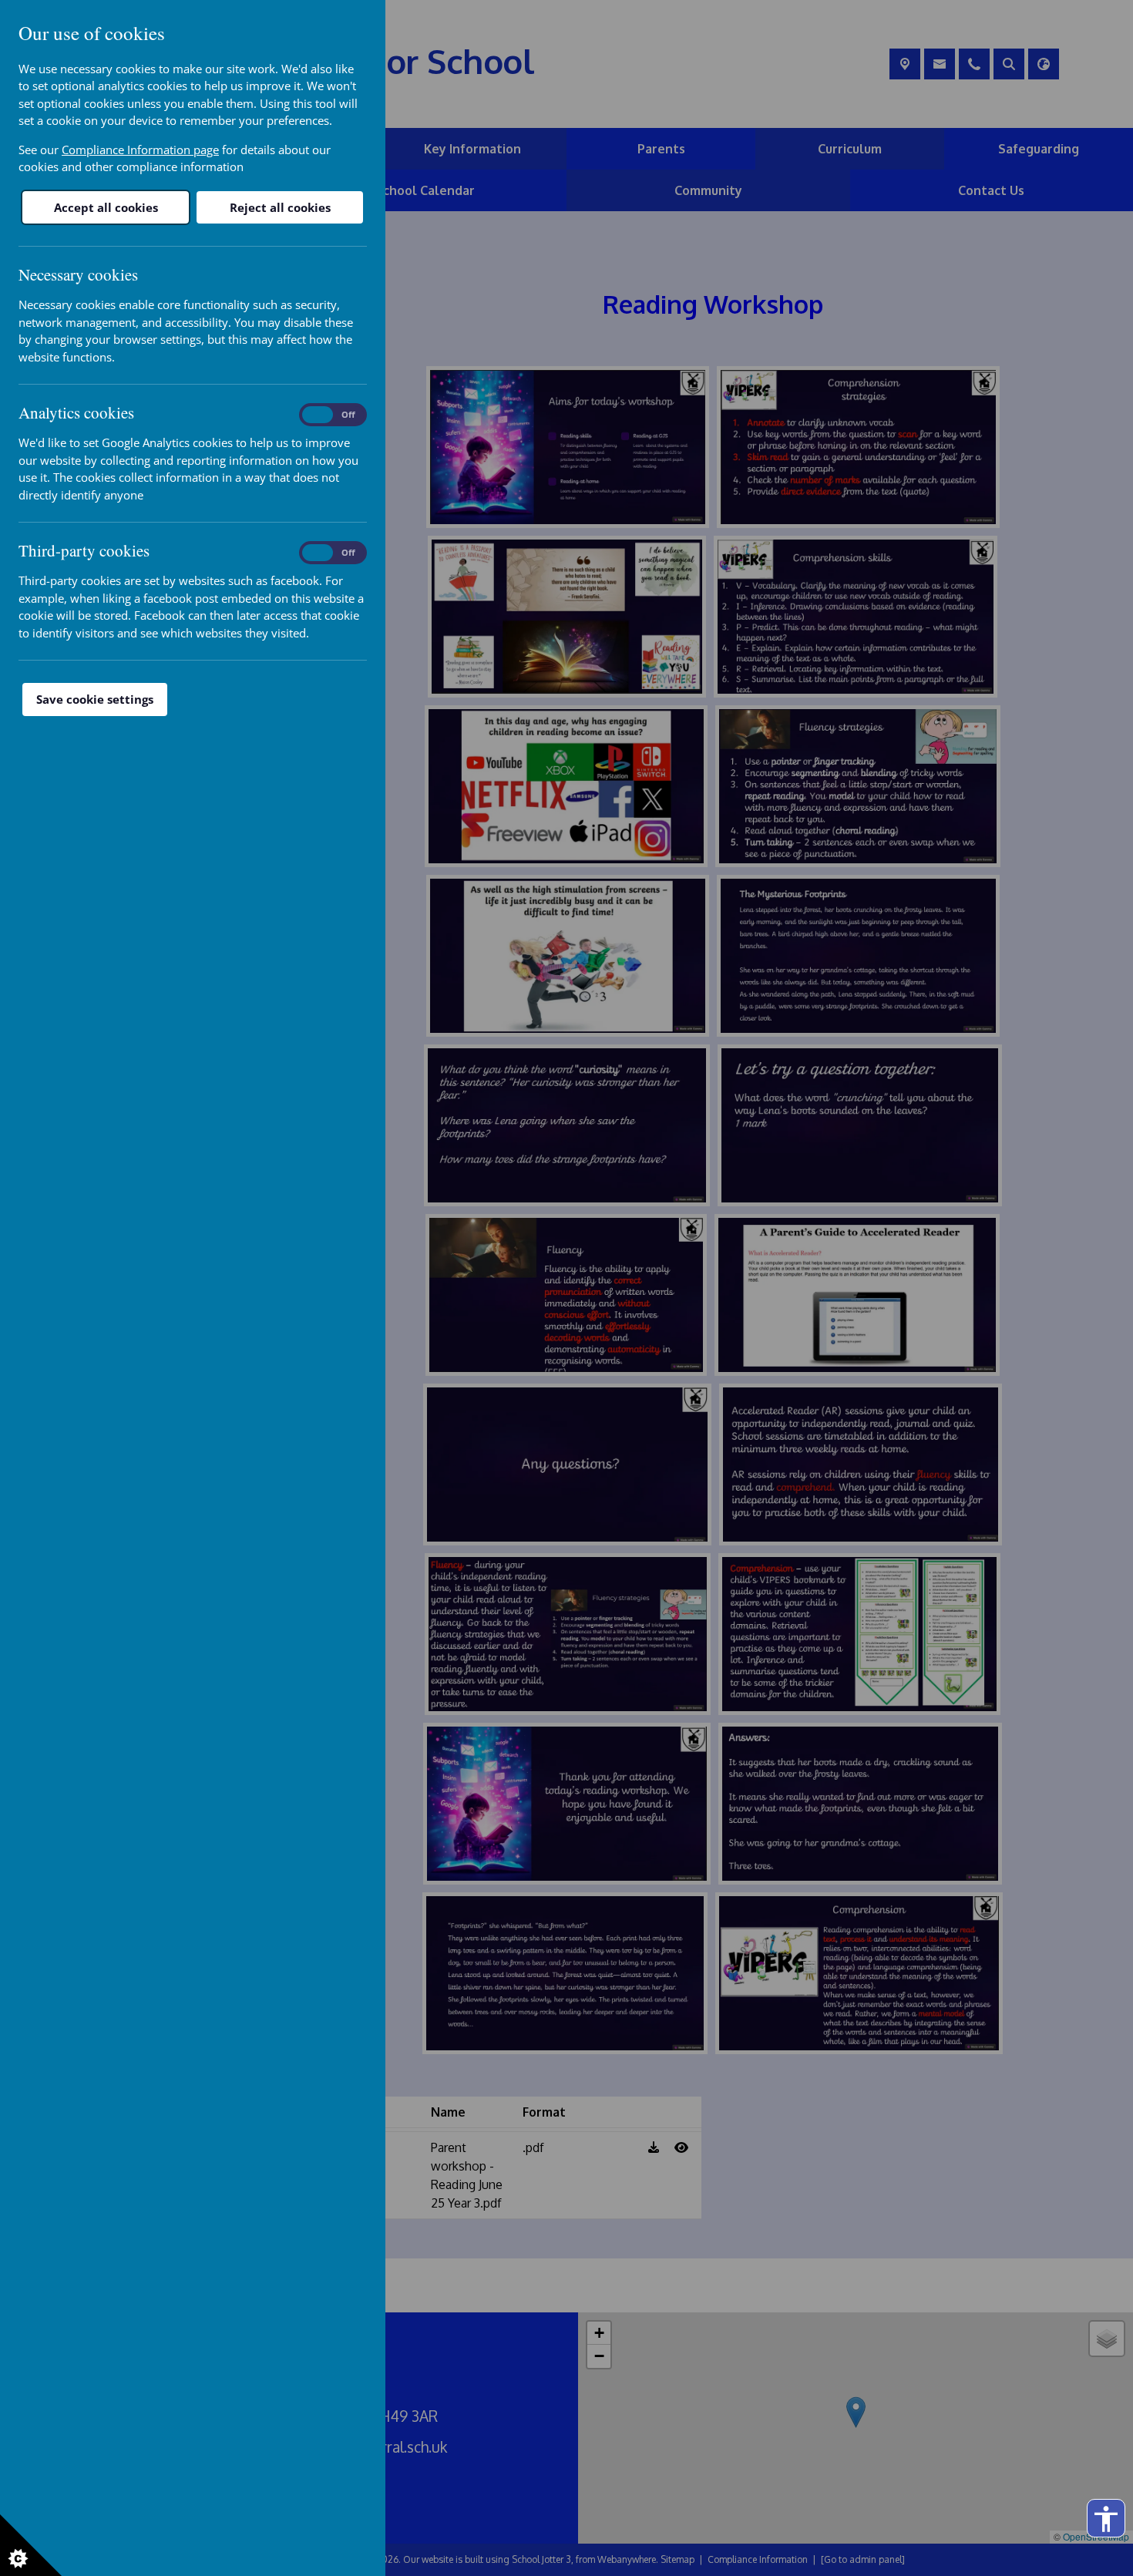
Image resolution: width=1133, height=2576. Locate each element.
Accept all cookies (106, 207)
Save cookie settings (95, 699)
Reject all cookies (280, 207)
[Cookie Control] (31, 2545)
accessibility (1106, 2519)
